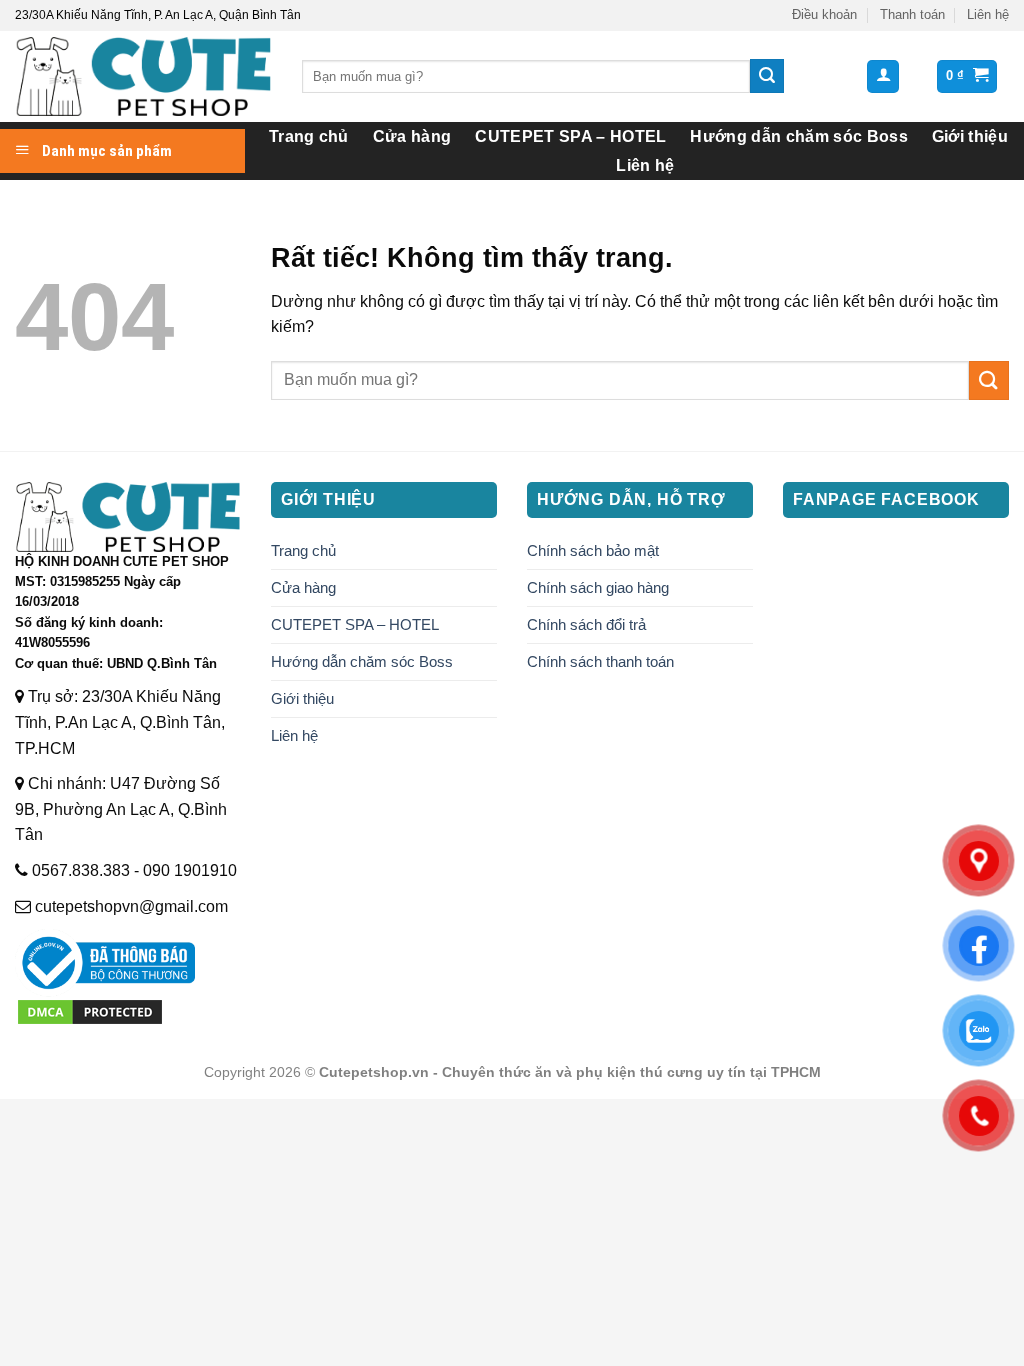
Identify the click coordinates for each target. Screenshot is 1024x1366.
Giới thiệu (970, 136)
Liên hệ (988, 14)
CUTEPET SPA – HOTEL (570, 136)
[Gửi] (767, 76)
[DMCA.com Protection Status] (90, 1010)
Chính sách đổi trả (586, 624)
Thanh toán (912, 14)
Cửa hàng (412, 136)
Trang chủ (309, 136)
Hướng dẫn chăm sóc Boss (798, 136)
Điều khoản (824, 14)
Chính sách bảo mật (593, 550)
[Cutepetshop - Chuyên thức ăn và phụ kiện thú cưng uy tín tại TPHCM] (143, 76)
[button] (883, 76)
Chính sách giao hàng (598, 587)
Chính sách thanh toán (600, 661)
